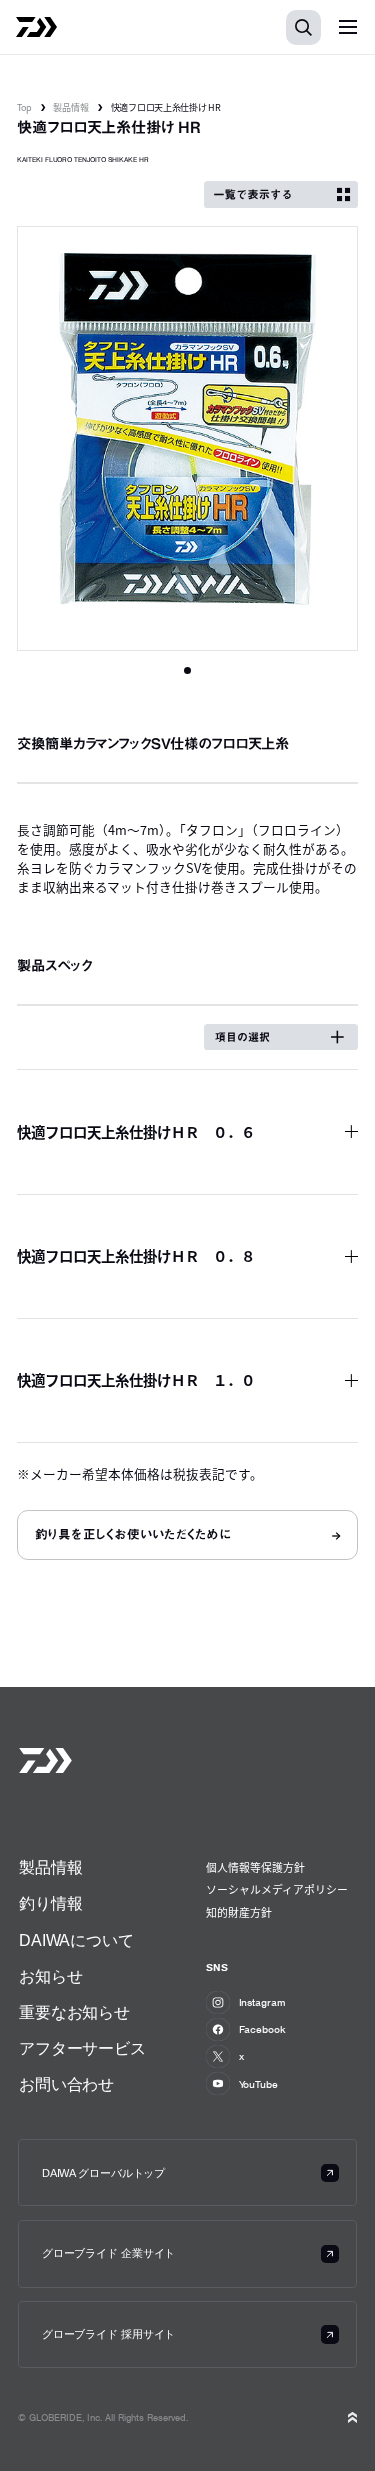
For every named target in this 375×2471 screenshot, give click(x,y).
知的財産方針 (239, 1912)
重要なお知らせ (74, 2012)
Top (24, 107)
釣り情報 (50, 1903)
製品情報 (71, 107)
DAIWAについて (76, 1940)
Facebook (262, 2029)
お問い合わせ (66, 2084)
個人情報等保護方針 (255, 1867)
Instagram (262, 2002)
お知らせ (50, 1976)
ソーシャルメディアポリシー (277, 1889)
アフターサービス (82, 2048)
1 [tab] (187, 670)
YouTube (258, 2084)
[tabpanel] (187, 439)
